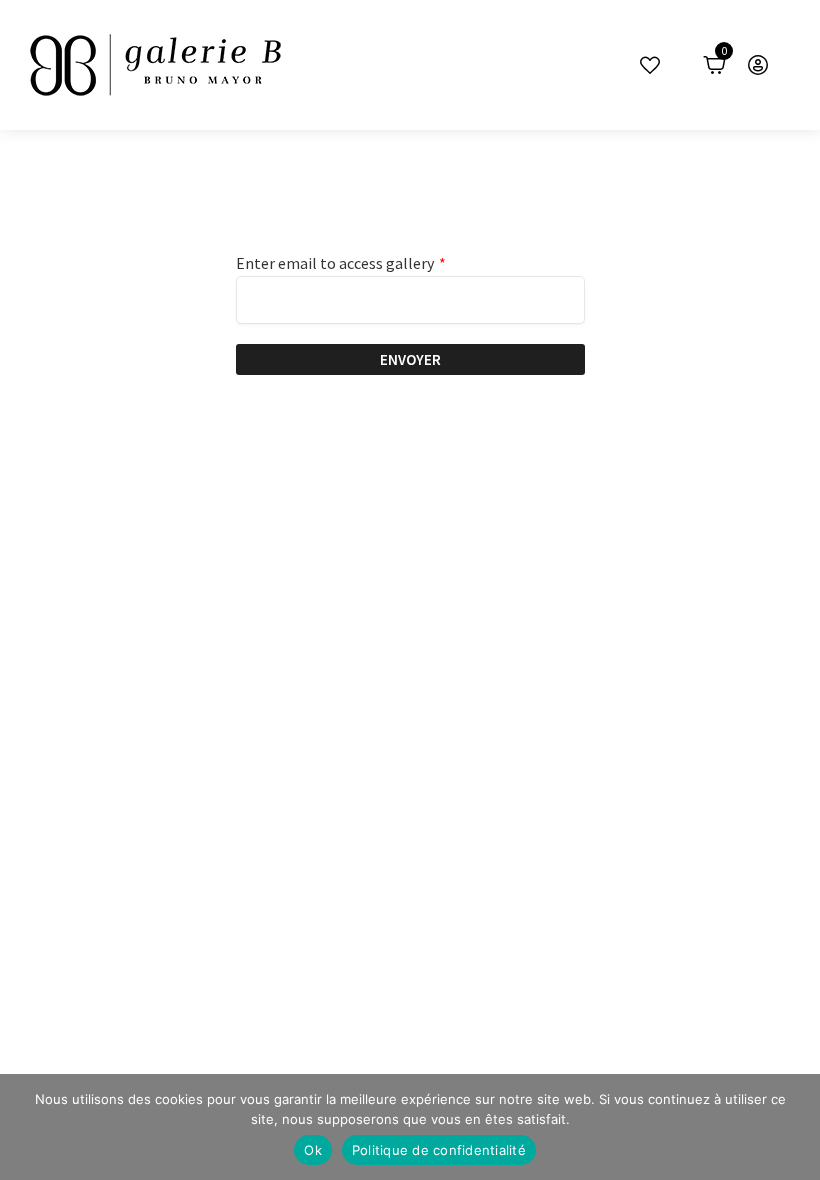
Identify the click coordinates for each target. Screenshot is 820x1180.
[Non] (795, 1127)
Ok (313, 1150)
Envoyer (410, 359)
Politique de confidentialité (439, 1150)
